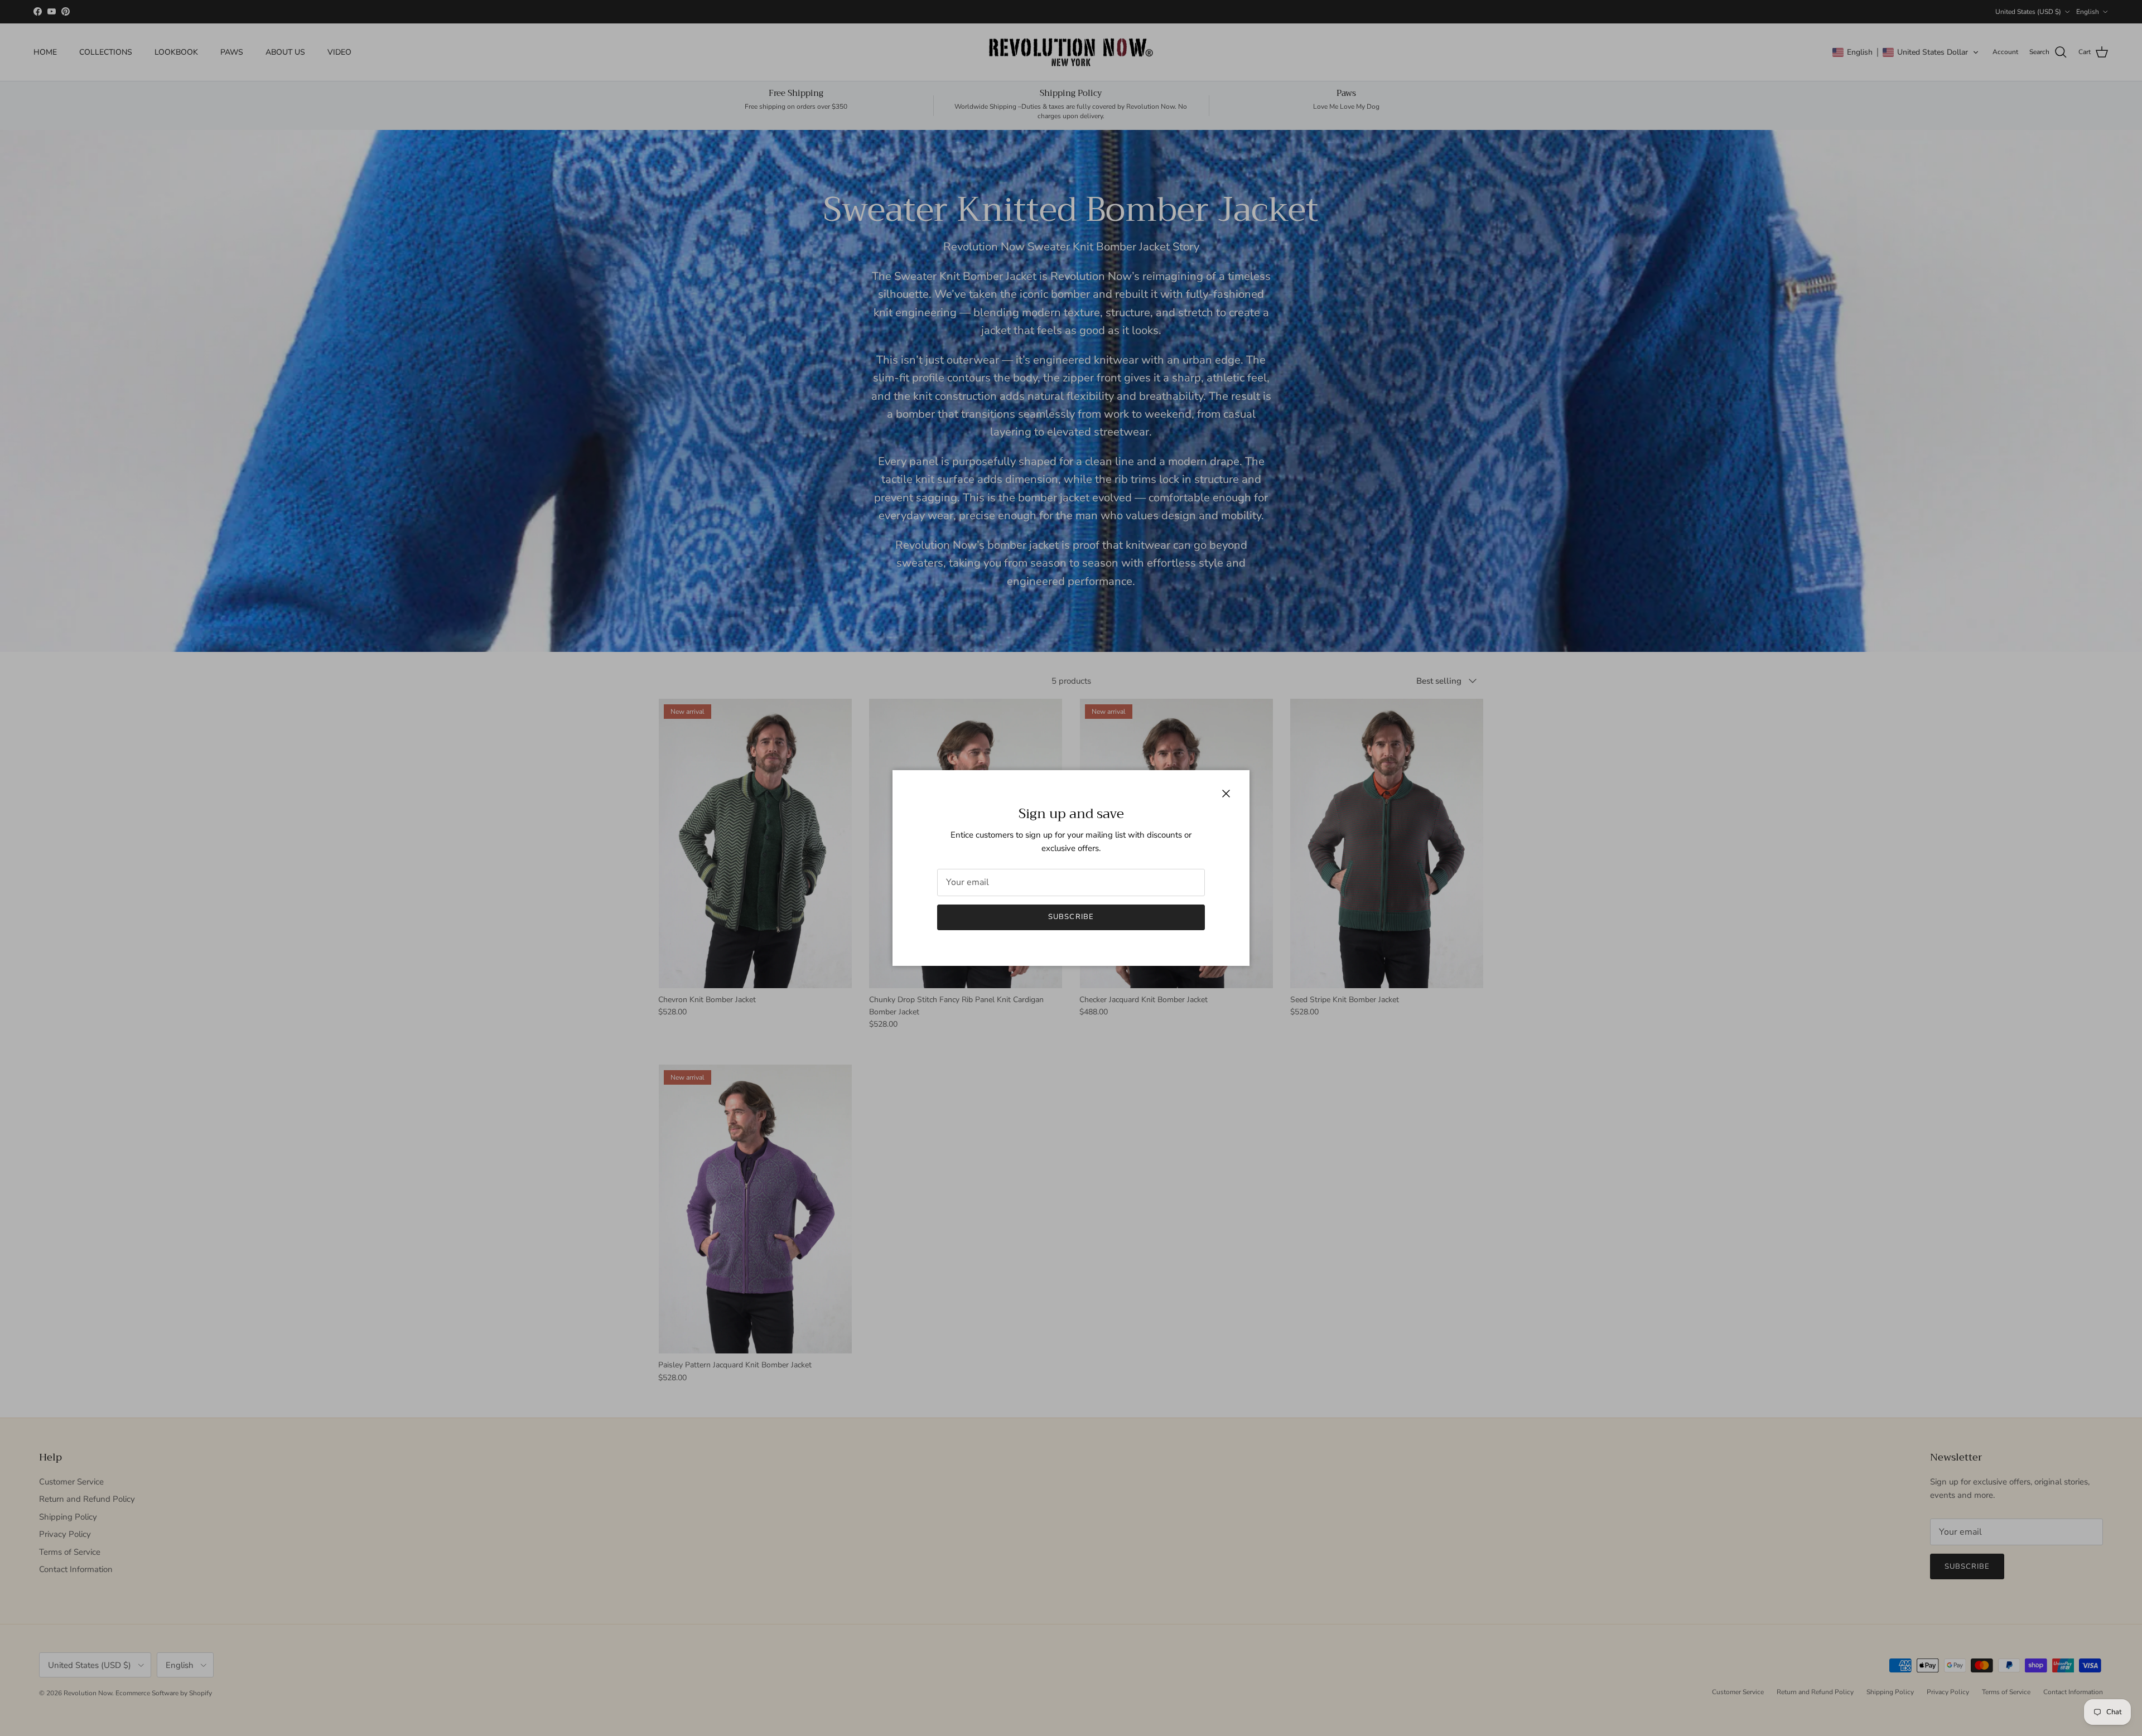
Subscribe (1071, 917)
